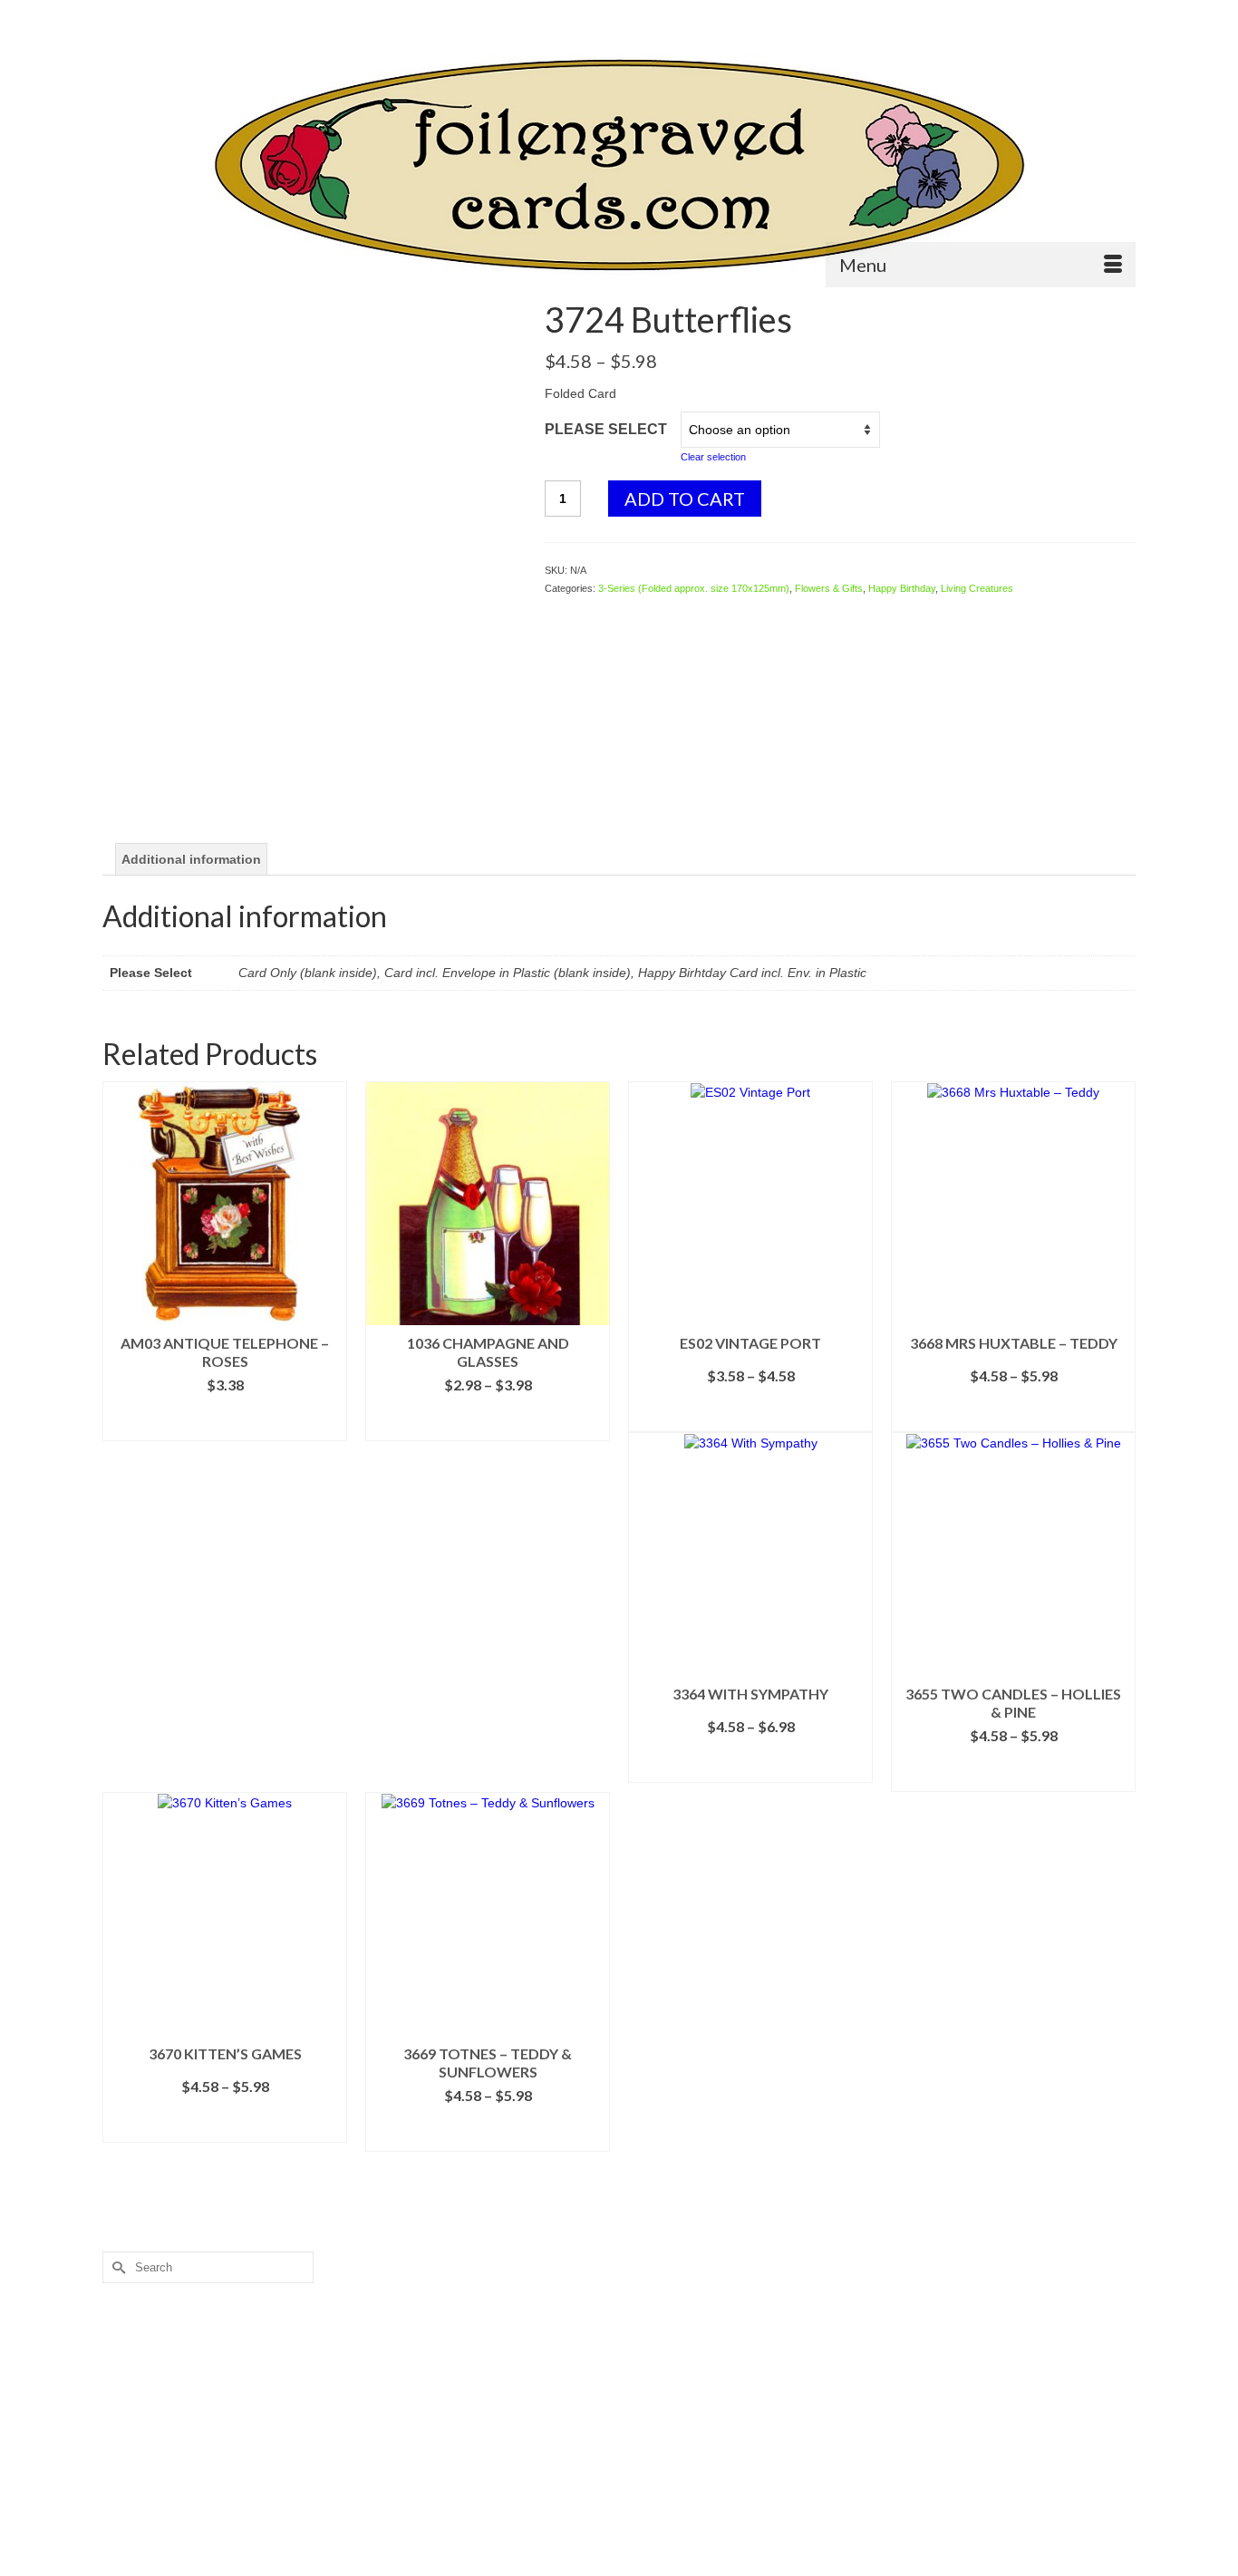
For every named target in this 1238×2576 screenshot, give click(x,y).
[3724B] (310, 507)
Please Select (606, 429)
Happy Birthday (902, 588)
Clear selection (713, 457)
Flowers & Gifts (829, 588)
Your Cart (1085, 15)
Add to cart (685, 499)
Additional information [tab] (191, 859)
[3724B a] (310, 763)
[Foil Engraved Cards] (619, 165)
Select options (488, 1427)
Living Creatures (977, 588)
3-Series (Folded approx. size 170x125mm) (694, 588)
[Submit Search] (116, 15)
